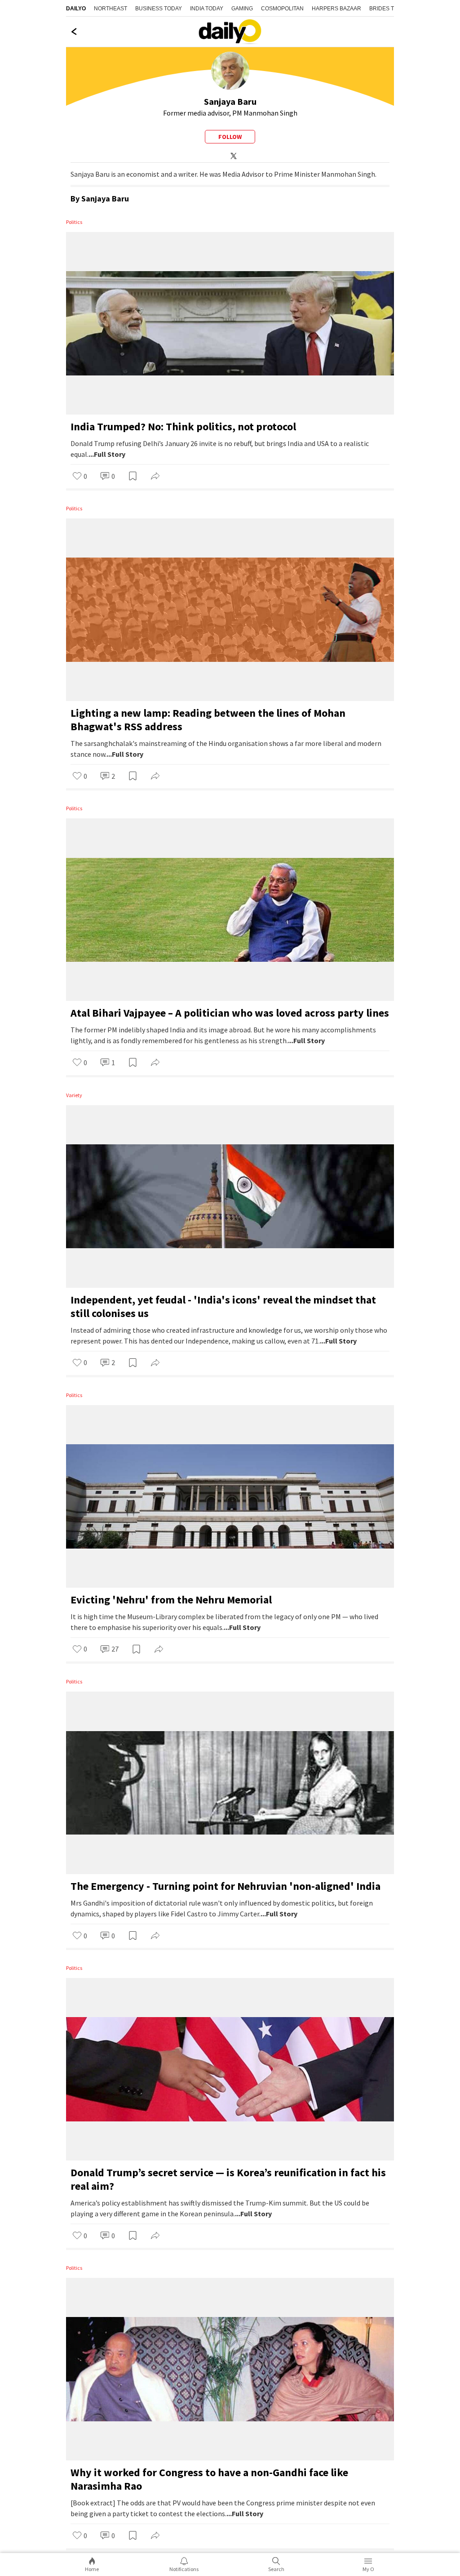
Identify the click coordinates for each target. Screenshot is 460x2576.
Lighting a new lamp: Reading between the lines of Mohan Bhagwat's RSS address (208, 720)
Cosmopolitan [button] (282, 9)
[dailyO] (230, 32)
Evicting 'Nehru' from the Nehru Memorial (171, 1600)
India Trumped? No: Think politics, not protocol (183, 426)
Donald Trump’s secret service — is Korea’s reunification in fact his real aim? (228, 2179)
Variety (74, 1095)
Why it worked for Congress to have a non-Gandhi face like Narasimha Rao (209, 2479)
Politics (74, 222)
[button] (80, 477)
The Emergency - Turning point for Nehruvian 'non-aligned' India (226, 1886)
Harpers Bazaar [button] (336, 9)
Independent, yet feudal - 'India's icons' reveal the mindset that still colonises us (223, 1306)
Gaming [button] (242, 9)
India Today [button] (207, 9)
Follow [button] (230, 137)
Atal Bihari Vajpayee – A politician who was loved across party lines (230, 1013)
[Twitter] (232, 155)
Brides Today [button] (389, 9)
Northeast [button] (111, 9)
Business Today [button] (159, 9)
